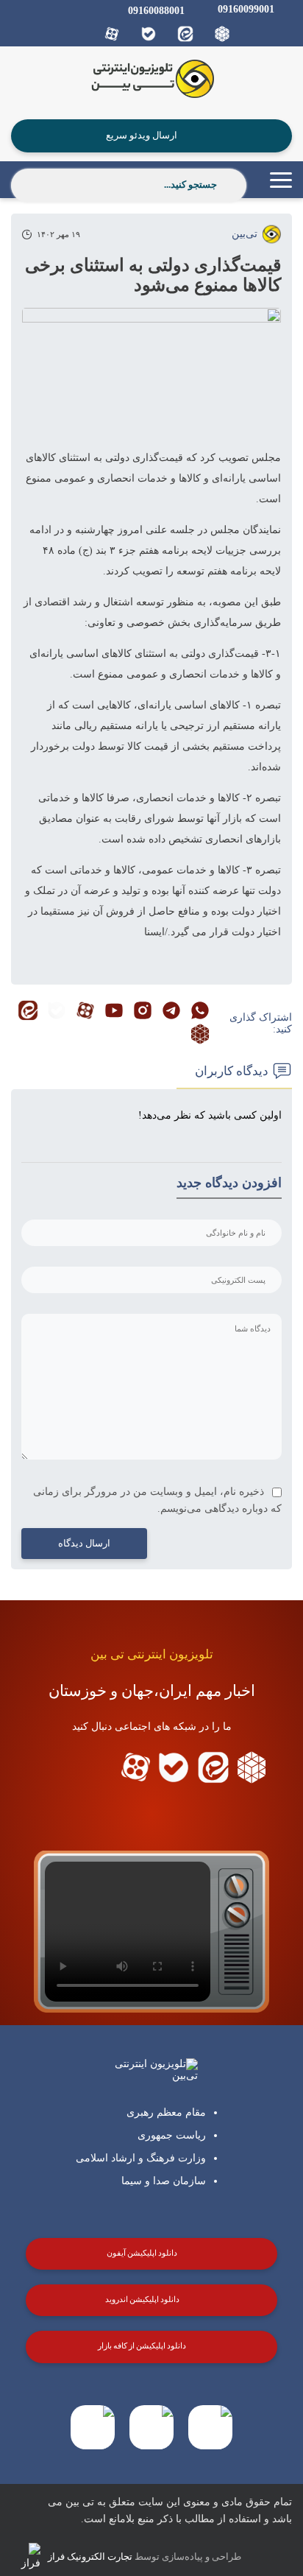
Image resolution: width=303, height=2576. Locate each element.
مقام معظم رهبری (166, 2112)
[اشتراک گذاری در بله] (57, 1012)
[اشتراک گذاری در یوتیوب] (114, 1012)
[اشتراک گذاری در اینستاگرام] (143, 1012)
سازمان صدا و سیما (164, 2181)
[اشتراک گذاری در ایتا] (28, 1012)
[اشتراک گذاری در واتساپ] (200, 1012)
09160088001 (156, 11)
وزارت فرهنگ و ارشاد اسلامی (141, 2158)
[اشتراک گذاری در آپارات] (85, 1012)
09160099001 (246, 9)
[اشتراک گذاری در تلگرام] (171, 1012)
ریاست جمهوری (172, 2135)
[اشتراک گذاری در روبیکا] (200, 1035)
